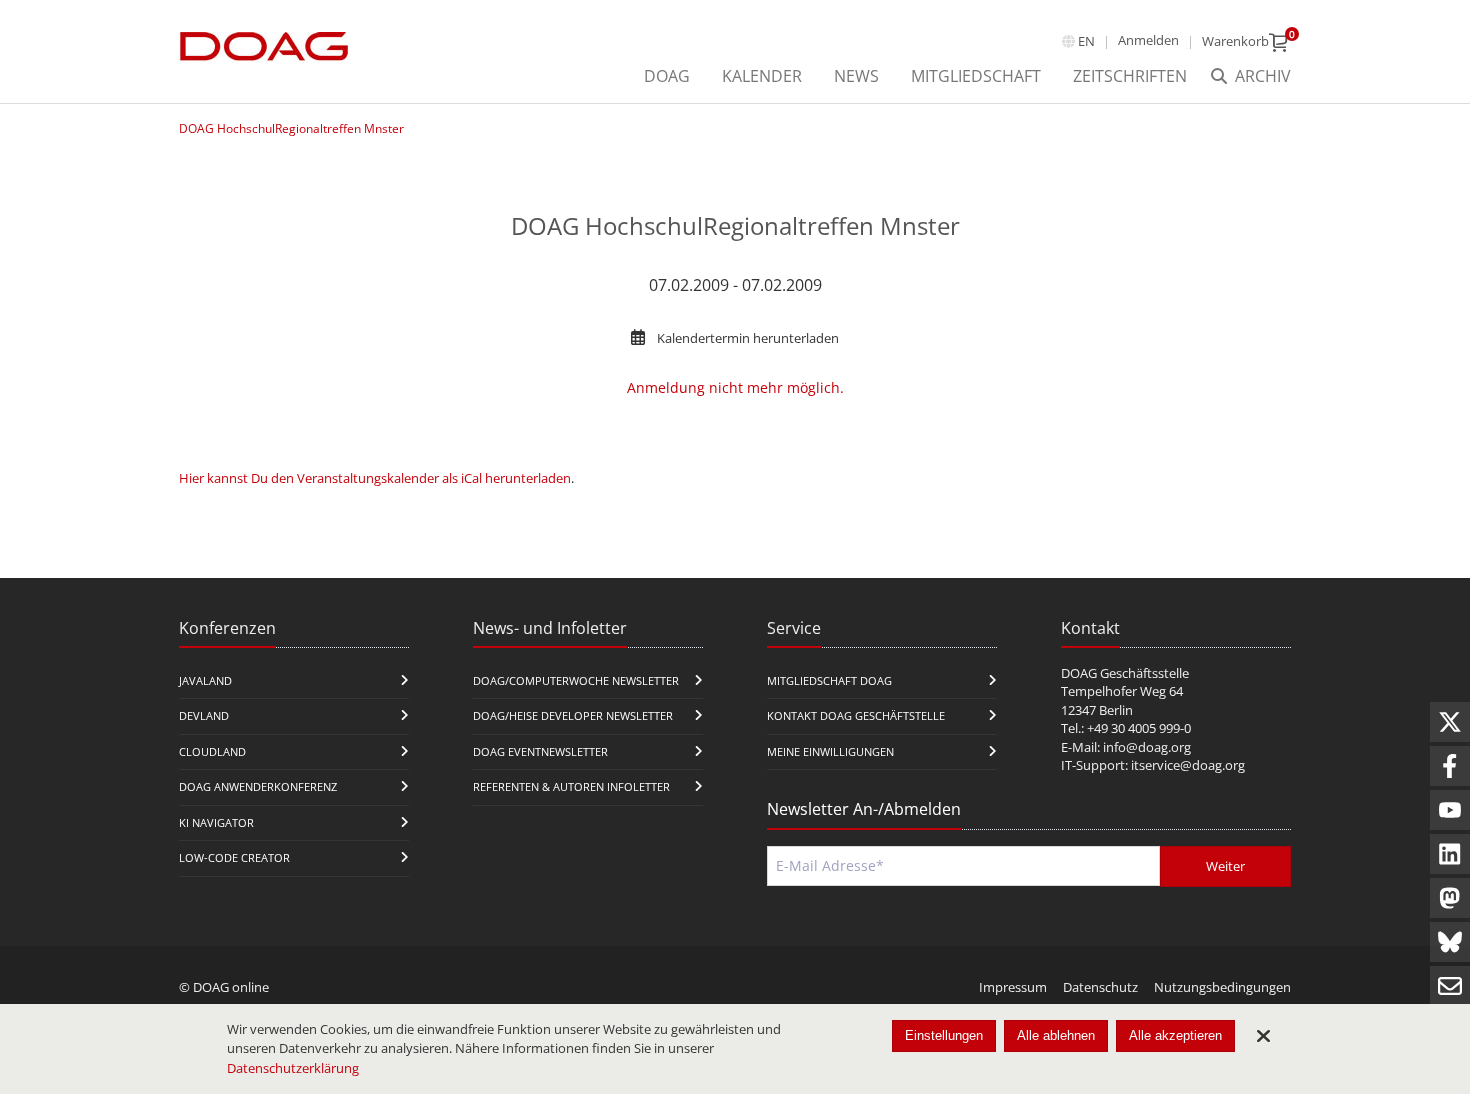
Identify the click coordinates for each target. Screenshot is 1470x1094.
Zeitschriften (1130, 76)
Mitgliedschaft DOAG (829, 680)
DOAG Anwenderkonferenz (258, 786)
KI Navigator (216, 822)
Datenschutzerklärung (293, 1068)
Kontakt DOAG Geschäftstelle (856, 715)
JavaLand (205, 680)
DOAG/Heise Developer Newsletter (573, 715)
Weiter (1225, 866)
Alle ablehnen (1056, 1035)
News (856, 76)
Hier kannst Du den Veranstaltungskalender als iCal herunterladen (375, 478)
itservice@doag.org (1188, 765)
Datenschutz (1100, 987)
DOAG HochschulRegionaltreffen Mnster (291, 128)
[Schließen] (1263, 1036)
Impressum (1013, 987)
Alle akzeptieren (1175, 1035)
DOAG (667, 76)
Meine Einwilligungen (830, 751)
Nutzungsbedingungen (1222, 987)
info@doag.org (1147, 747)
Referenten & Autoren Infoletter (571, 786)
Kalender (762, 76)
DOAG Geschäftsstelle (1125, 673)
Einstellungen (944, 1035)
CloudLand (212, 751)
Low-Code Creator (234, 857)
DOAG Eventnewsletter (540, 751)
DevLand (204, 715)
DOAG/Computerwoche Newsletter (576, 680)
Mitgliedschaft (976, 76)
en (1086, 41)
